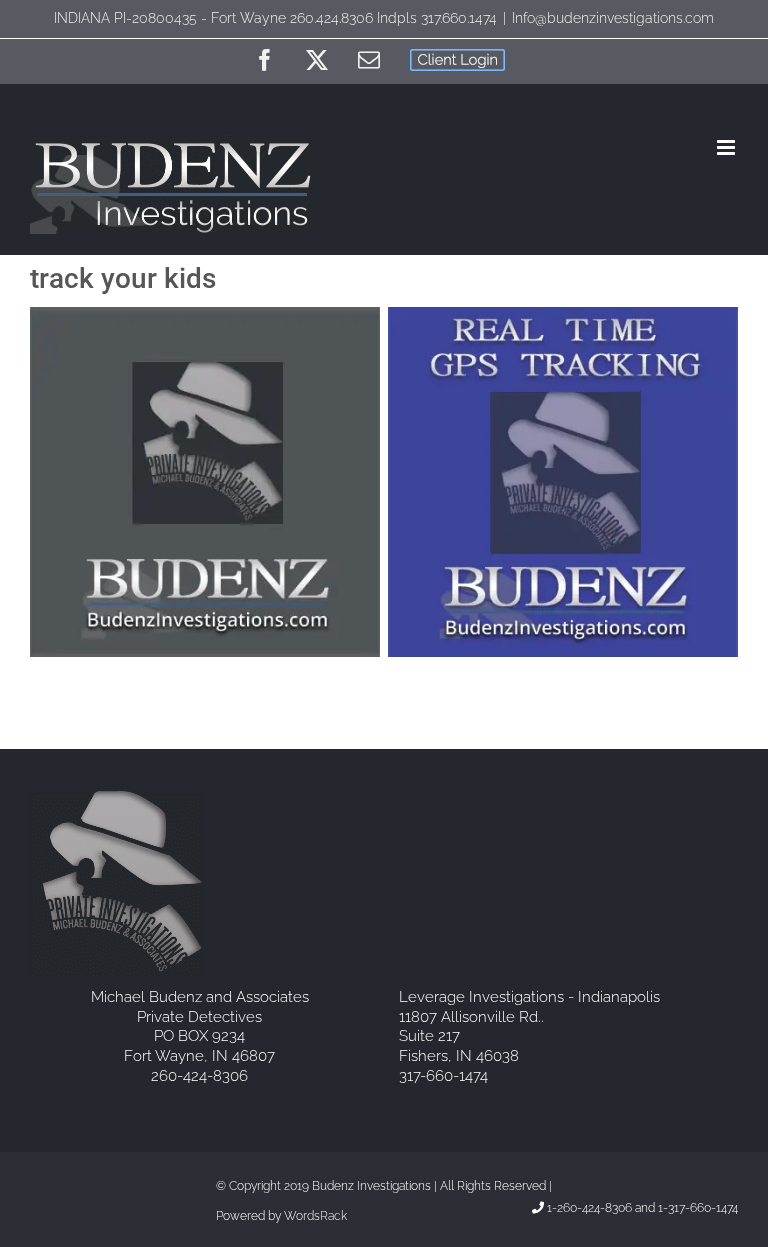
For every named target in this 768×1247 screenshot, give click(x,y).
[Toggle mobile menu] (727, 147)
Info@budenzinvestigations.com (613, 18)
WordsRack (315, 1216)
